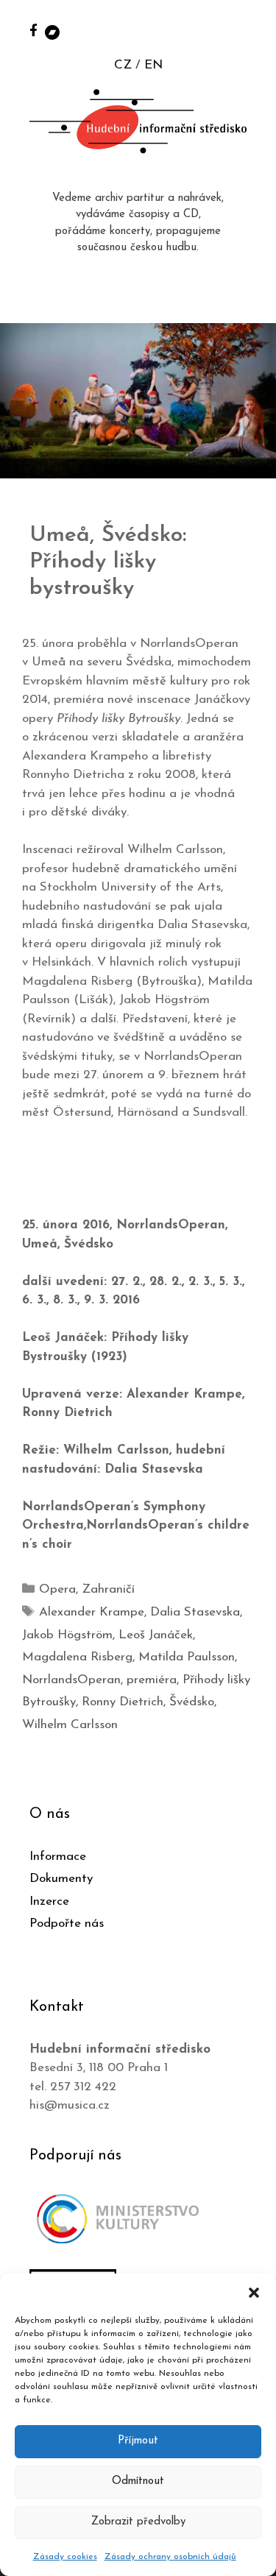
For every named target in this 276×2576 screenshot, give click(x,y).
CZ (123, 65)
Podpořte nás (67, 1924)
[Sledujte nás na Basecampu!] (52, 31)
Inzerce (49, 1901)
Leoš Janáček (156, 1635)
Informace (58, 1857)
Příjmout (138, 2441)
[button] (254, 2292)
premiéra (152, 1680)
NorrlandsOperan (71, 1680)
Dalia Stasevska (195, 1612)
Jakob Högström (67, 1635)
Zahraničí (108, 1589)
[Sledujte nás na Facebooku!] (33, 30)
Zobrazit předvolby (138, 2522)
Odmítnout (138, 2481)
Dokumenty (61, 1879)
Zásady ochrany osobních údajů (170, 2557)
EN (153, 65)
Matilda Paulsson (187, 1657)
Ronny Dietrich (123, 1702)
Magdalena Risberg (77, 1657)
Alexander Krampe (92, 1612)
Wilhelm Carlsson (70, 1725)
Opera (57, 1589)
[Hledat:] (249, 31)
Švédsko (192, 1702)
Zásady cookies (65, 2557)
